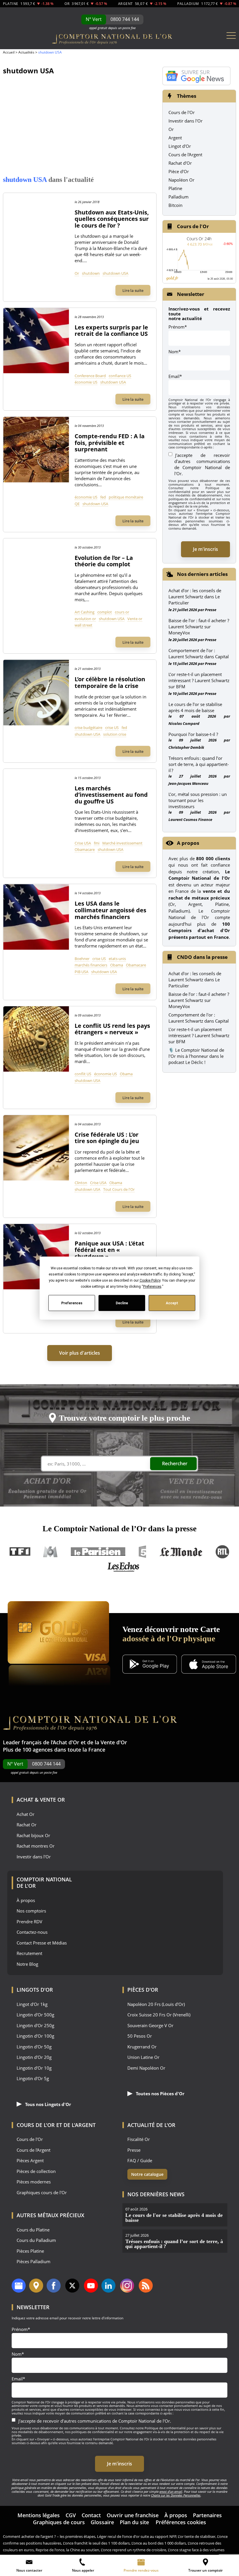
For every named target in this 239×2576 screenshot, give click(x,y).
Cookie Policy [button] (150, 1280)
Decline (122, 1303)
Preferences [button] (152, 1287)
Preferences (72, 1303)
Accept (172, 1303)
